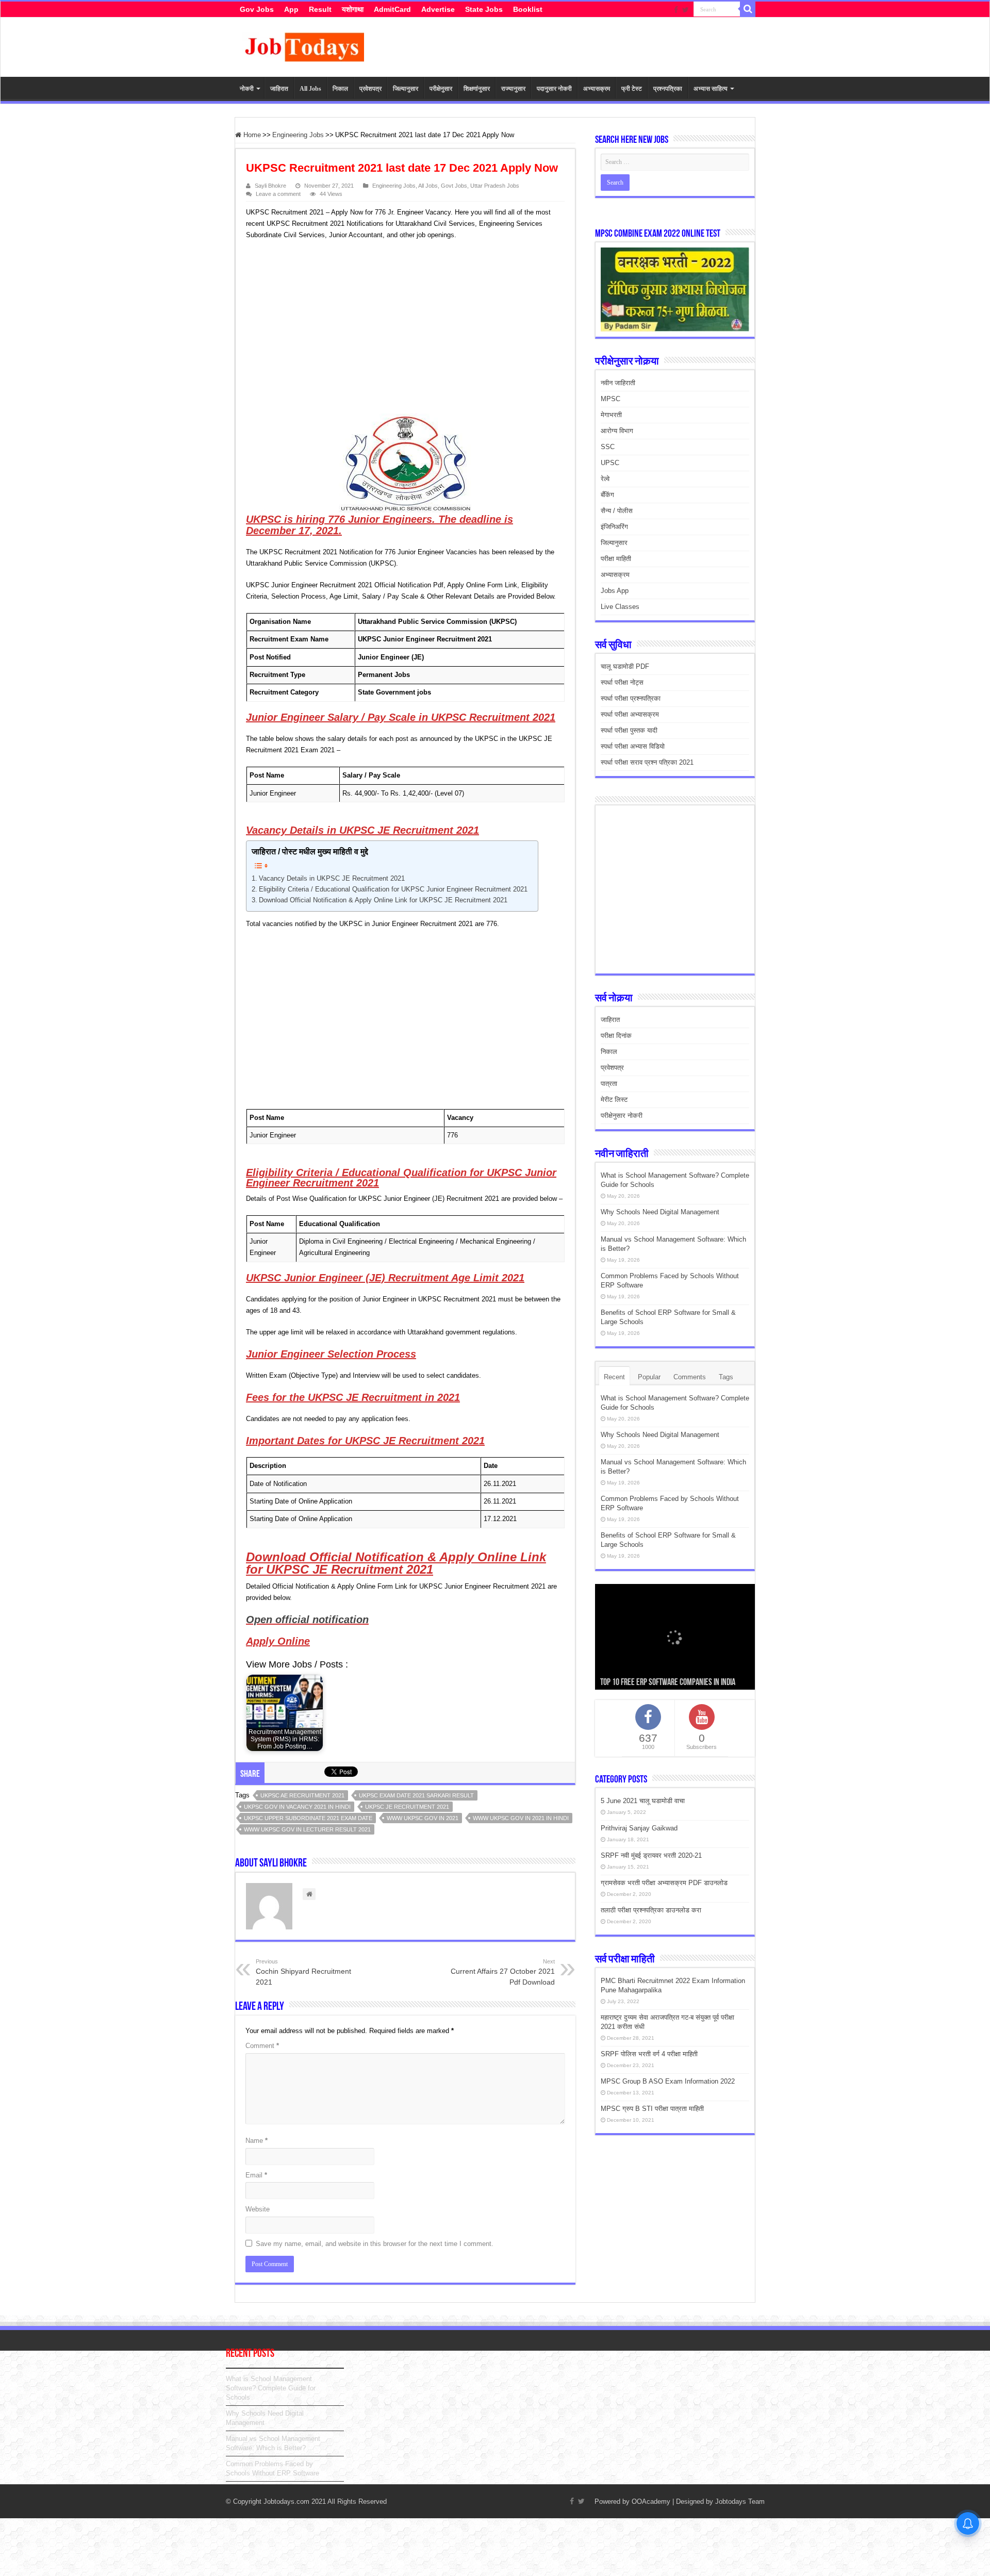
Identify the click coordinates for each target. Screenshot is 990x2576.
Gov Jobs (257, 9)
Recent (614, 1377)
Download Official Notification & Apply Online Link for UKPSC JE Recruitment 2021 (383, 900)
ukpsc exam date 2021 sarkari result (416, 1795)
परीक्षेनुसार (441, 89)
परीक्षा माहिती (616, 559)
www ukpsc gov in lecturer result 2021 (307, 1829)
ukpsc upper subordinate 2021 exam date (308, 1818)
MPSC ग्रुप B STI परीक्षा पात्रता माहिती (652, 2109)
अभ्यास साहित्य (711, 89)
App (291, 9)
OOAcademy (651, 2501)
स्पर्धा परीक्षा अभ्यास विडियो (633, 746)
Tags (726, 1377)
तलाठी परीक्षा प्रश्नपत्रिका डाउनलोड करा (651, 1910)
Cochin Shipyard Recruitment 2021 (303, 1972)
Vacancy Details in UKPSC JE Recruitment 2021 (332, 878)
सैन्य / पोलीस (617, 511)
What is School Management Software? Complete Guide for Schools (271, 2388)
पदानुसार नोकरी (554, 89)
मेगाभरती (611, 415)
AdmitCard (392, 9)
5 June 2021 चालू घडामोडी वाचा (643, 1801)
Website (258, 2209)
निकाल (340, 89)
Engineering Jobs (298, 135)
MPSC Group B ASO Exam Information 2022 (668, 2081)
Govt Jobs (454, 186)
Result (320, 9)
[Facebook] (676, 10)
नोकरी (247, 89)
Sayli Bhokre (270, 186)
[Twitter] (686, 10)
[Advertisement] (401, 328)
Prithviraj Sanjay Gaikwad (639, 1828)
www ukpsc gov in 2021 (423, 1818)
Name (257, 2141)
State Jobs (484, 9)
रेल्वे (605, 479)
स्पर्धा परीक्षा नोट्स (622, 682)
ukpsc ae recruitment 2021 (302, 1795)
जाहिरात (279, 89)
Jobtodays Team (740, 2501)
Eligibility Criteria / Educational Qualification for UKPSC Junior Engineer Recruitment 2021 (393, 889)
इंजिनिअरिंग (614, 527)
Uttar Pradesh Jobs (495, 186)
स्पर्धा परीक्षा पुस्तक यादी (629, 730)
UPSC (610, 463)
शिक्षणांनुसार (477, 89)
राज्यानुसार (513, 89)
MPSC (610, 399)
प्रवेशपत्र (370, 89)
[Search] (748, 9)
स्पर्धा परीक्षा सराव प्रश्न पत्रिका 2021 (647, 762)
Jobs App (615, 591)
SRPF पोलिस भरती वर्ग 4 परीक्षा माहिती (649, 2054)
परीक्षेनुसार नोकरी (622, 1116)
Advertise (438, 9)
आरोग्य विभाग (617, 431)
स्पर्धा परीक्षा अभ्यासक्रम (630, 714)
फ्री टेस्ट (632, 89)
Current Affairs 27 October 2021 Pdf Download (503, 1972)
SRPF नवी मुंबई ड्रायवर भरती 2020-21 (651, 1855)
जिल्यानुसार (406, 89)
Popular (649, 1377)
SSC (608, 447)
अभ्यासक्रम (597, 89)
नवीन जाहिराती (618, 383)
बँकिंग (607, 495)
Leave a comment (278, 194)
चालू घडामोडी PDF (625, 666)
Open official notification (307, 1620)
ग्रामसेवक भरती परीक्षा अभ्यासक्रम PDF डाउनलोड (664, 1883)
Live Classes (620, 607)
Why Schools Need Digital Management (660, 1212)
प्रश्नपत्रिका (668, 89)
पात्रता (609, 1084)
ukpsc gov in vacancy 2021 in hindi (297, 1807)
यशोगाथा (353, 9)
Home (251, 135)
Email (256, 2175)
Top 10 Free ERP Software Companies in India (668, 1683)
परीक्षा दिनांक (616, 1036)
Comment (262, 2046)
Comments (690, 1377)
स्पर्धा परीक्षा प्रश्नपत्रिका (631, 698)
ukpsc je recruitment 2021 (407, 1807)
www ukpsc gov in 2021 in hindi (521, 1818)
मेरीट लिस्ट (614, 1100)
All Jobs (310, 89)
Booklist (528, 9)
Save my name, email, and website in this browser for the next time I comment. (375, 2244)
